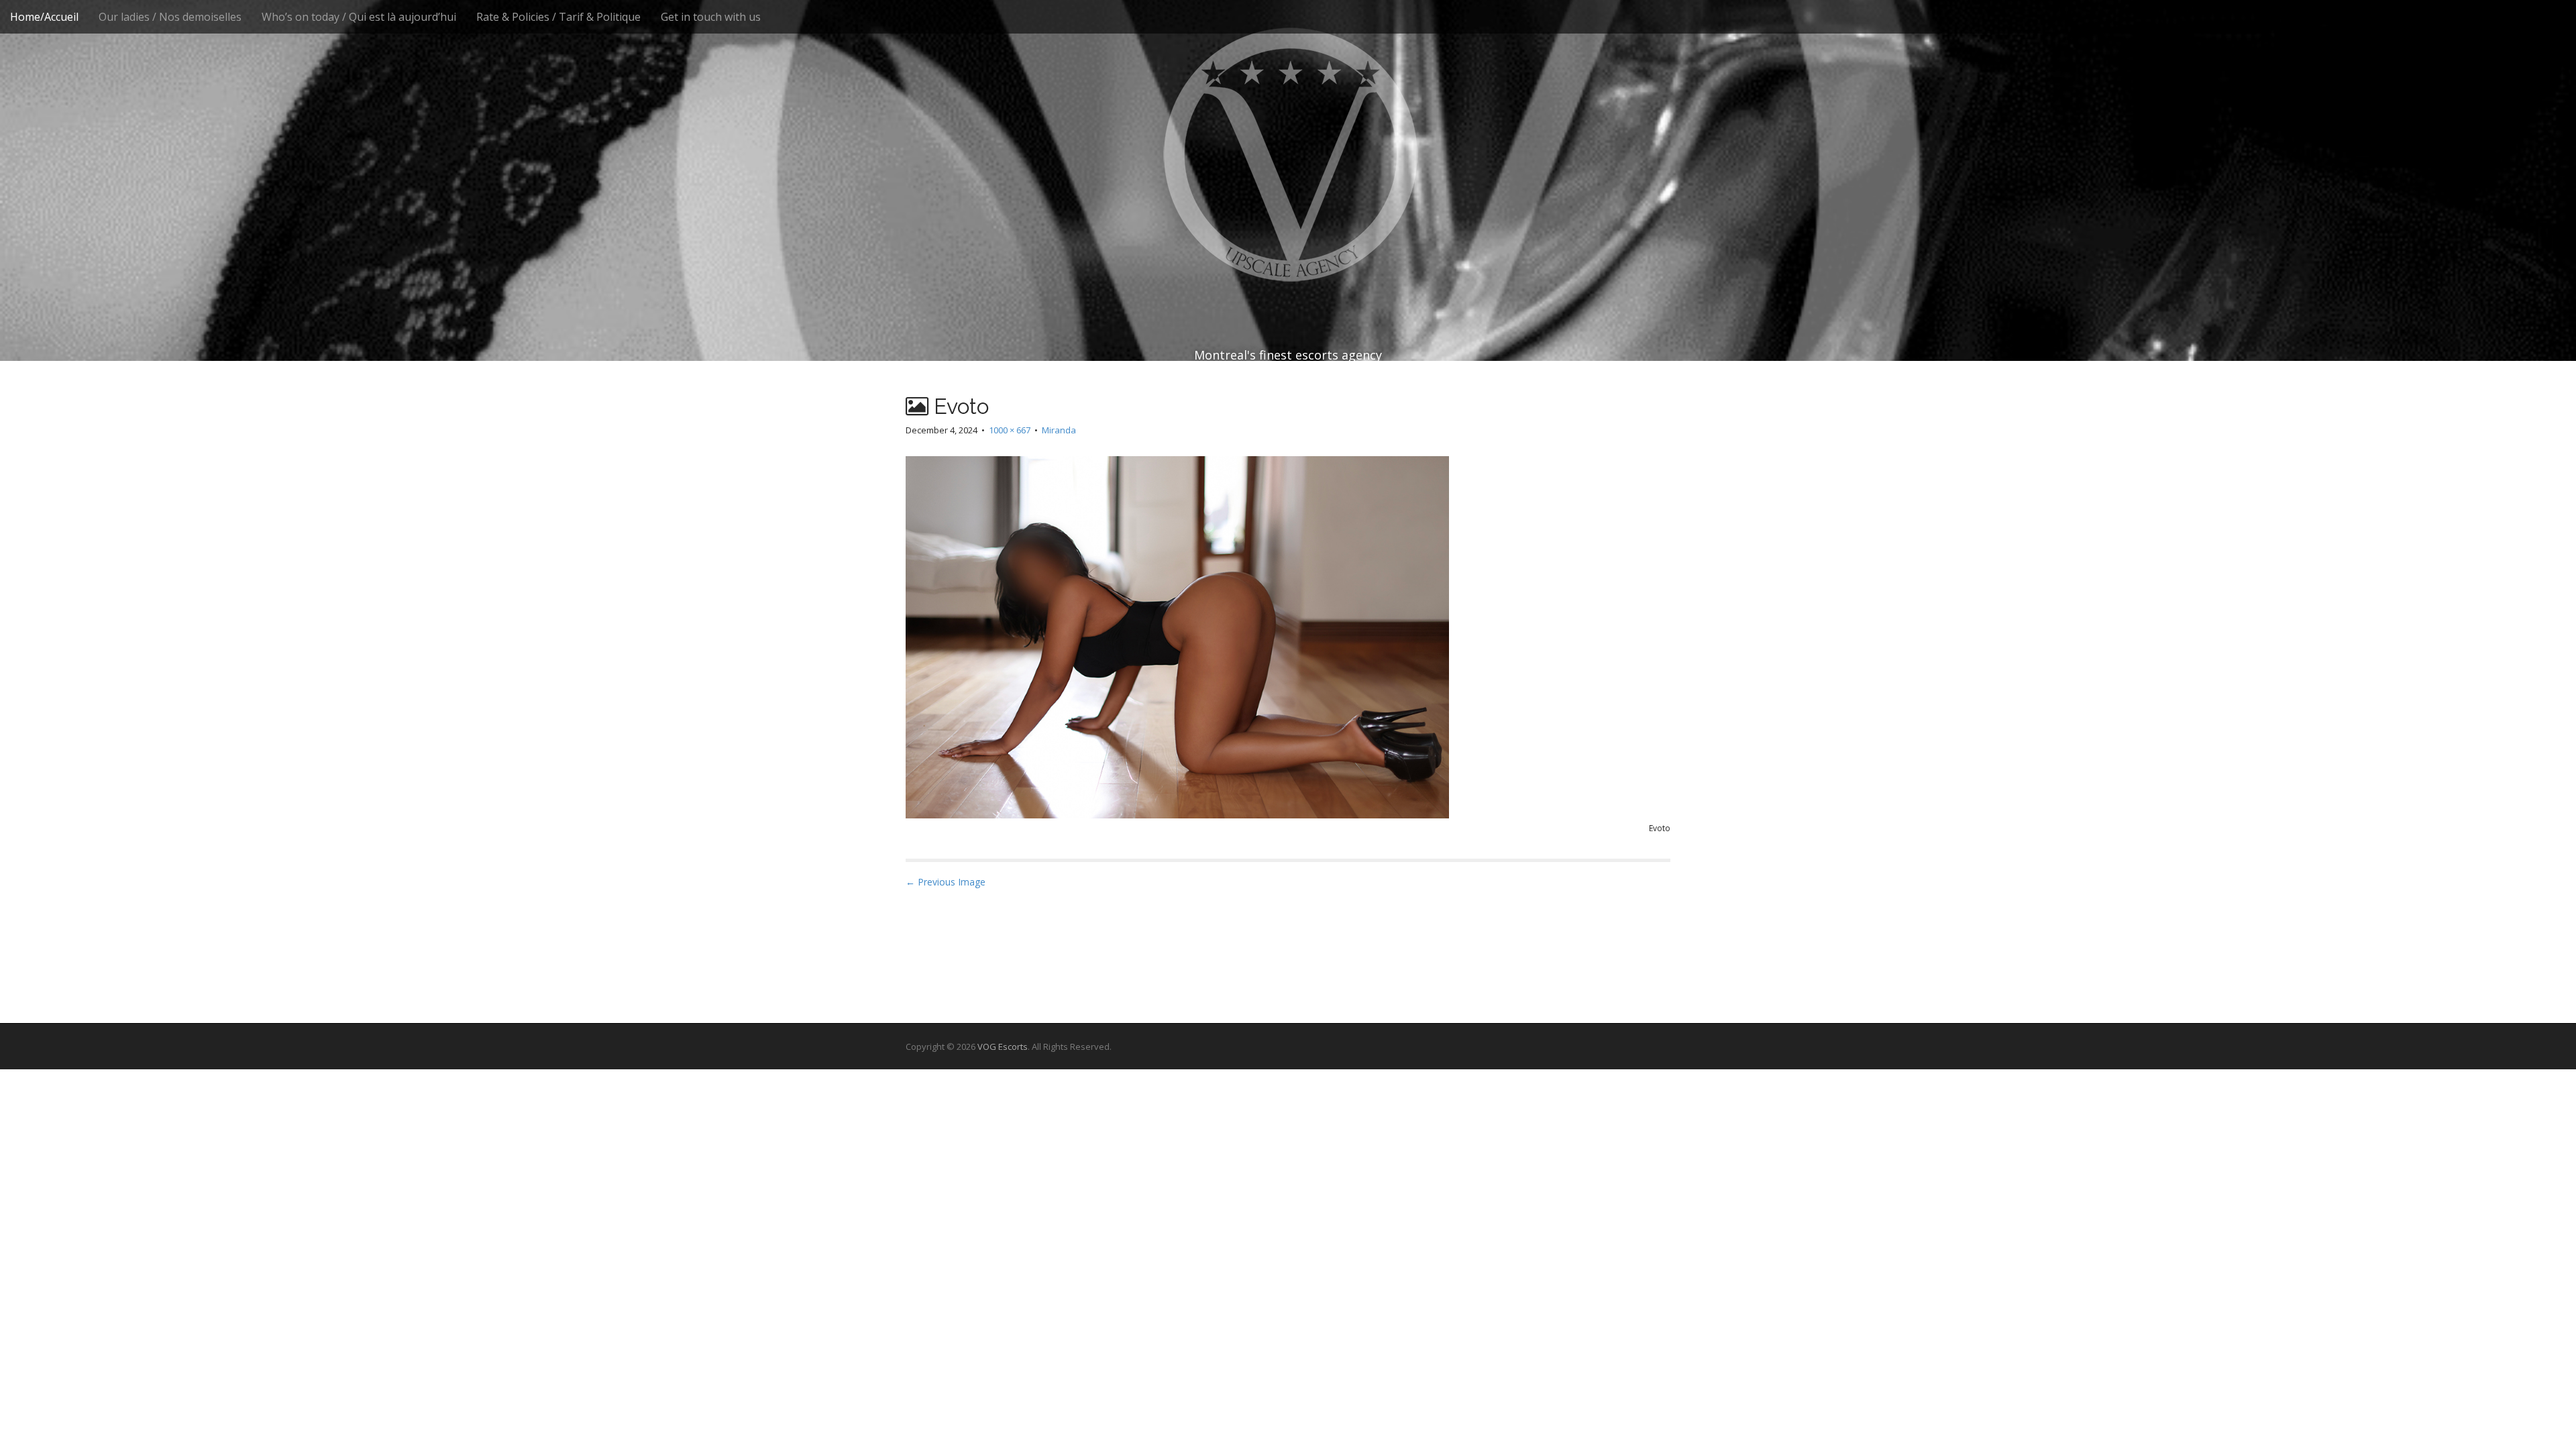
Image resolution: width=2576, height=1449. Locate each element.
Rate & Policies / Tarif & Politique (558, 17)
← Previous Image (946, 882)
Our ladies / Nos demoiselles (170, 17)
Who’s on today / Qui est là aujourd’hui (359, 17)
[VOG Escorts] (1288, 154)
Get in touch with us (711, 17)
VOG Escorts (1003, 1046)
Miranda (1059, 430)
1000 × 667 (1010, 430)
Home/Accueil (44, 17)
